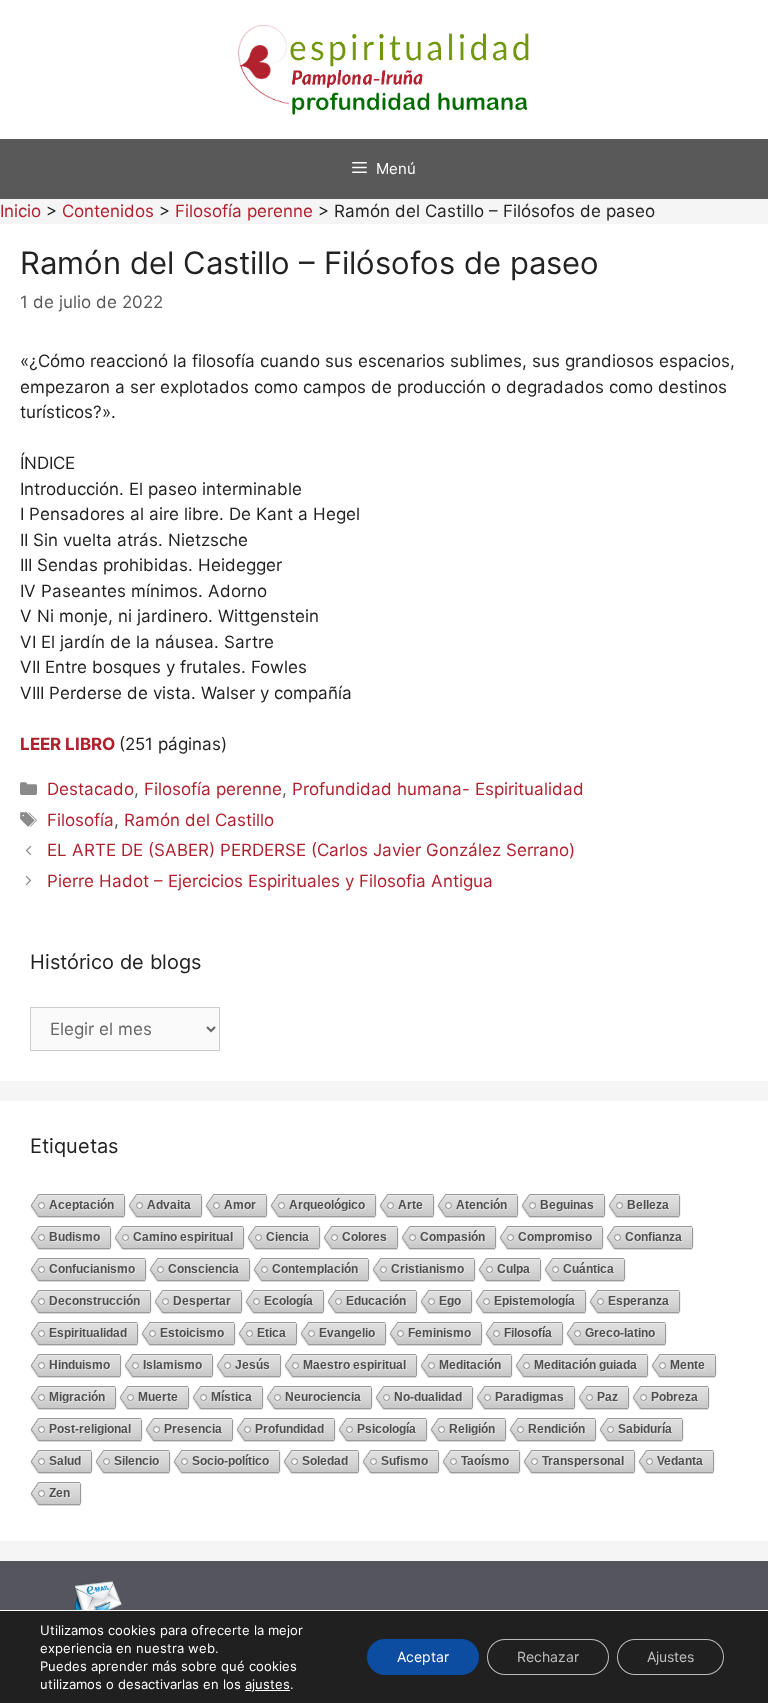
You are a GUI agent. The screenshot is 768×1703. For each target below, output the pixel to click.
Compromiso (555, 1237)
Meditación (470, 1365)
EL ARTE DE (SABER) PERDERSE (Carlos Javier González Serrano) (311, 850)
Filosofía (80, 820)
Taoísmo (485, 1461)
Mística (231, 1397)
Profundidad (289, 1429)
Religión (472, 1429)
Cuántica (588, 1269)
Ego (450, 1301)
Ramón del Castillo (199, 820)
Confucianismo (92, 1269)
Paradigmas (529, 1397)
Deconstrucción (94, 1301)
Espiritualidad (88, 1333)
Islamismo (172, 1365)
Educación (376, 1301)
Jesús (252, 1365)
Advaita (169, 1205)
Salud (65, 1461)
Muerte (158, 1397)
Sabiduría (645, 1429)
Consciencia (203, 1269)
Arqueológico (327, 1205)
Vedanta (680, 1461)
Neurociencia (323, 1397)
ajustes (267, 1684)
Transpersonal (583, 1461)
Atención (481, 1205)
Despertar (202, 1301)
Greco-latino (620, 1333)
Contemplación (315, 1269)
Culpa (513, 1269)
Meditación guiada (585, 1365)
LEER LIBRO (67, 744)
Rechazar (548, 1656)
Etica (271, 1333)
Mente (687, 1365)
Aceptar (423, 1656)
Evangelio (347, 1333)
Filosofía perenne (213, 789)
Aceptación (81, 1205)
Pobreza (674, 1397)
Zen (59, 1493)
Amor (240, 1205)
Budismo (74, 1237)
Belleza (648, 1205)
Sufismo (404, 1461)
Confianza (653, 1237)
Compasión (452, 1237)
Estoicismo (192, 1333)
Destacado (90, 789)
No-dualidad (428, 1397)
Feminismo (439, 1333)
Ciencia (287, 1237)
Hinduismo (79, 1365)
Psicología (386, 1429)
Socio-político (230, 1461)
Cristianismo (427, 1269)
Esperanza (638, 1301)
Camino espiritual (183, 1237)
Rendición (556, 1429)
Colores (364, 1237)
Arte (410, 1205)
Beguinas (567, 1205)
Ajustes (670, 1656)
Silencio (136, 1461)
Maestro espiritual (354, 1365)
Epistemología (534, 1301)
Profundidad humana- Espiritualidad (438, 789)
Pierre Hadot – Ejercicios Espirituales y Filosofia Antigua (270, 881)
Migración (77, 1397)
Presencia (193, 1429)
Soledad (325, 1461)
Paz (607, 1397)
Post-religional (90, 1429)
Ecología (288, 1301)
